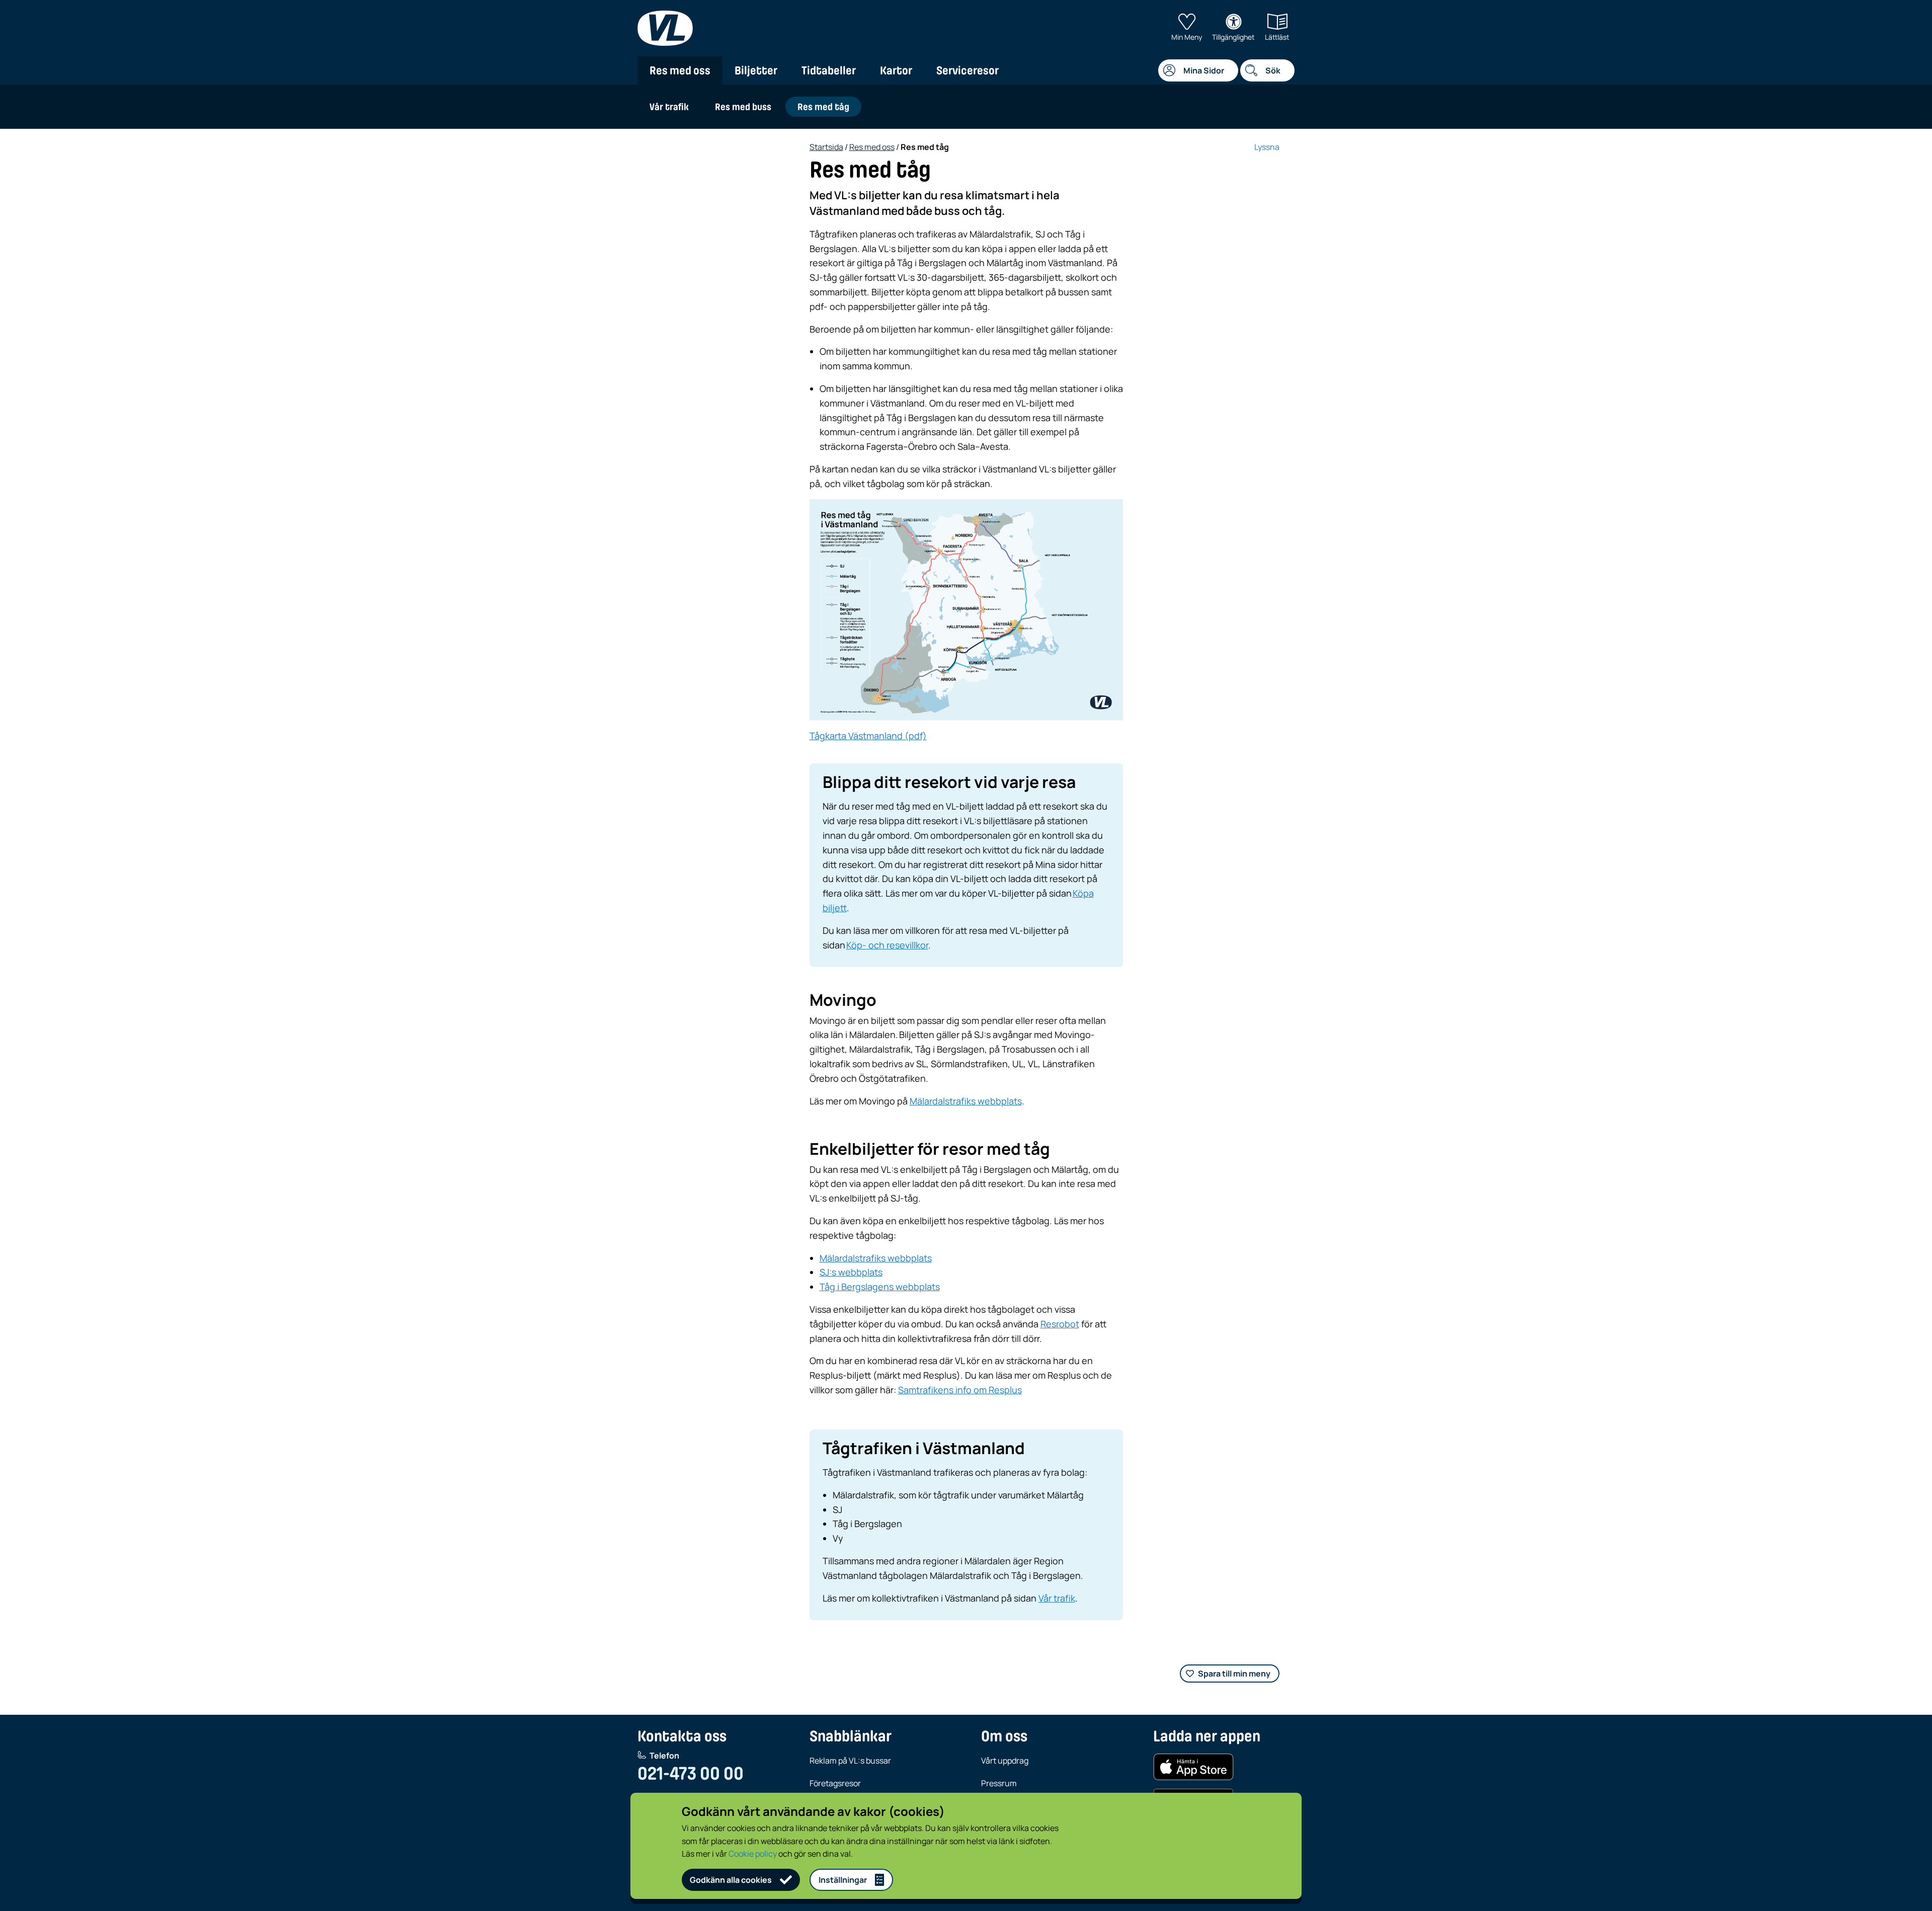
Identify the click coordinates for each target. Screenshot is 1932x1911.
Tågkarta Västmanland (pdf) (868, 736)
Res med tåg (823, 107)
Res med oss (680, 70)
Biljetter (756, 70)
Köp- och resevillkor (887, 945)
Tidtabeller (829, 70)
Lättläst (1277, 37)
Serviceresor (968, 70)
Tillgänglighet (1233, 37)
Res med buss (743, 107)
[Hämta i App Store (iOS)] (1193, 1767)
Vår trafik (669, 107)
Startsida (826, 147)
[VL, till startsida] (665, 28)
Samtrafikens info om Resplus (960, 1390)
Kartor (896, 70)
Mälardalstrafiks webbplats (966, 1101)
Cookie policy (753, 1854)
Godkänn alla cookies (731, 1880)
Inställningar (843, 1880)
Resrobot (1060, 1324)
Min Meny (1187, 37)
